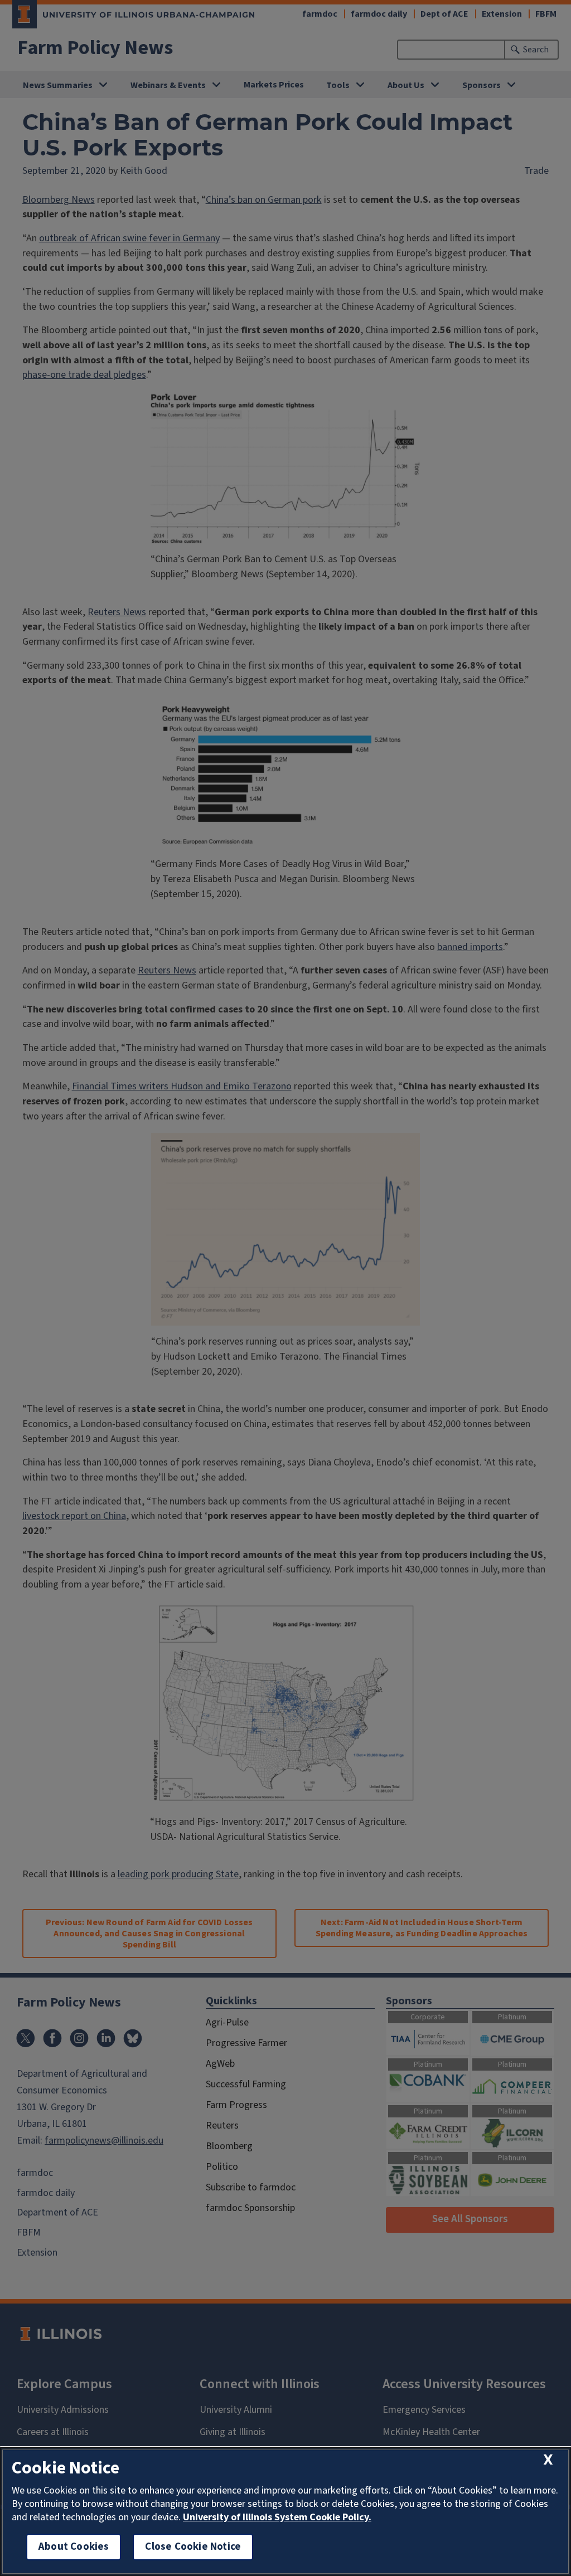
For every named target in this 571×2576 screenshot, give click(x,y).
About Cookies (74, 2547)
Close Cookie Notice (193, 2547)
